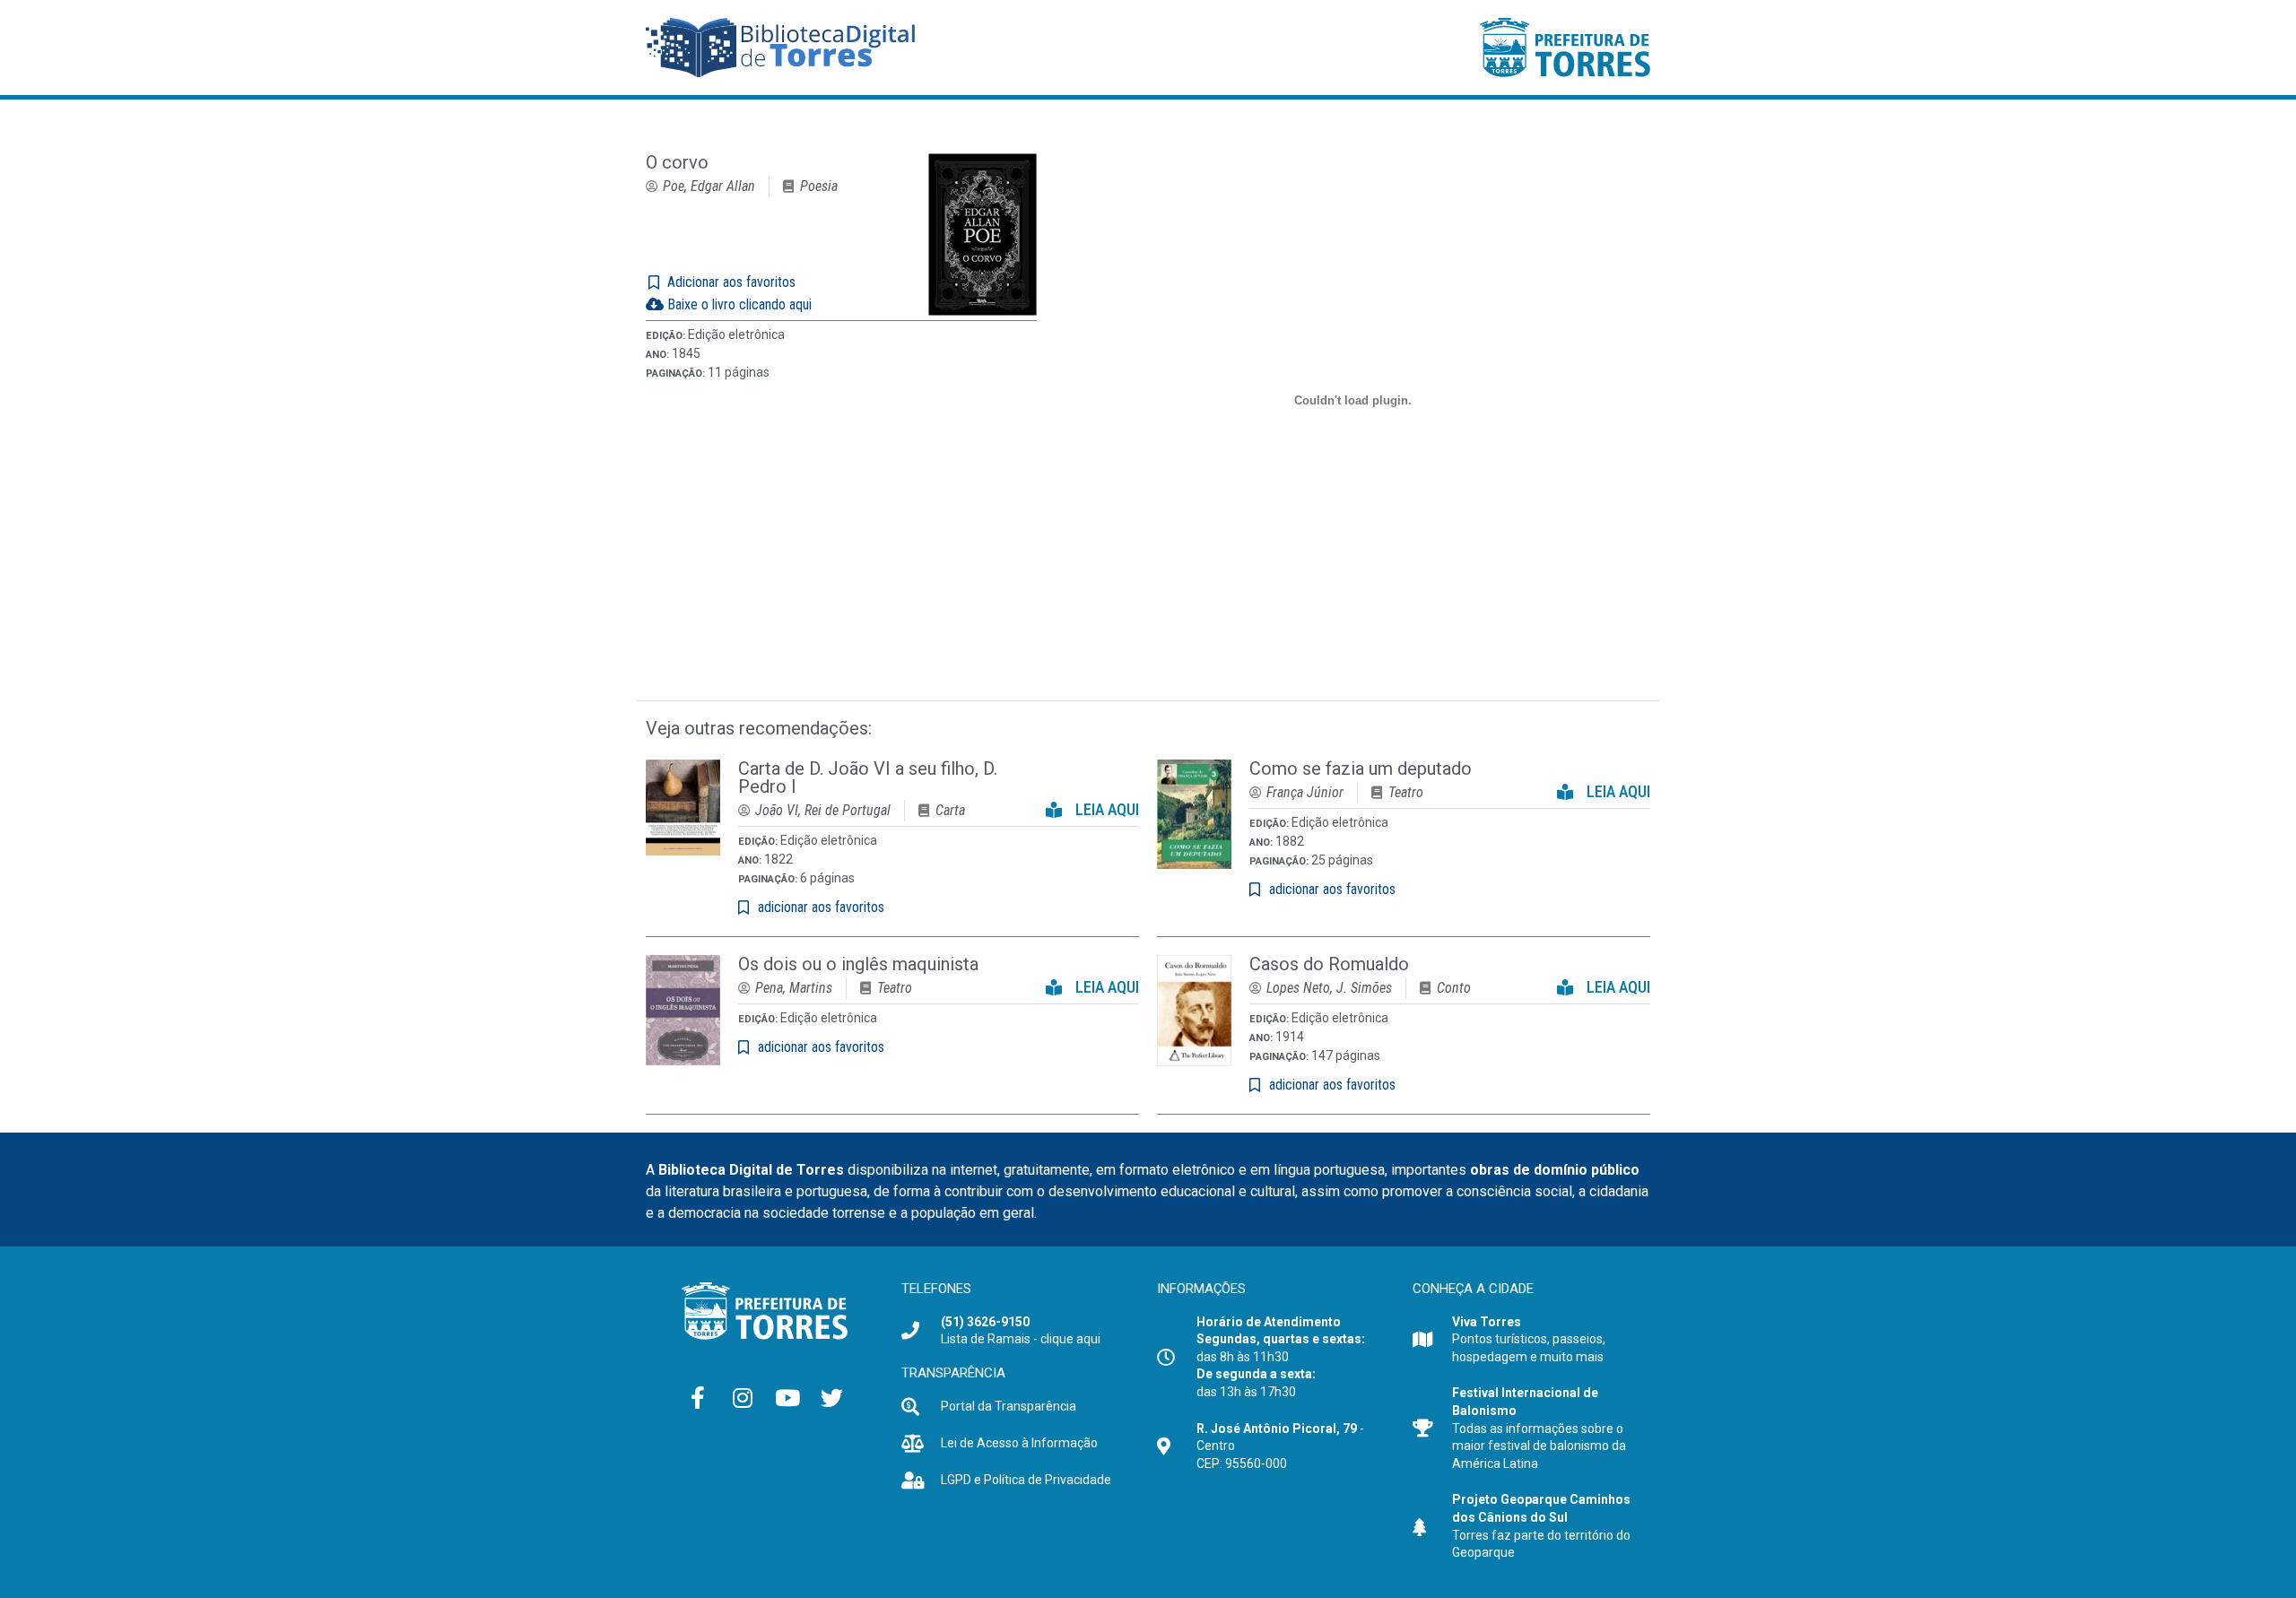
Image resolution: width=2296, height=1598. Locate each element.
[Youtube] (787, 1398)
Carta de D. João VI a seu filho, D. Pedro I (868, 777)
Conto (1454, 988)
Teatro (1406, 792)
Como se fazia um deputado (1361, 769)
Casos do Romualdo (1329, 964)
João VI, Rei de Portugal (823, 810)
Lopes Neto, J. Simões (1329, 988)
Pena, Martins (794, 988)
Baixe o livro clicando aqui (738, 304)
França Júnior (1305, 792)
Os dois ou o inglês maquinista (858, 964)
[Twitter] (832, 1398)
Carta (950, 810)
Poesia (819, 186)
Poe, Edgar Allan (709, 186)
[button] (1092, 806)
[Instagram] (743, 1398)
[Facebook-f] (698, 1398)
